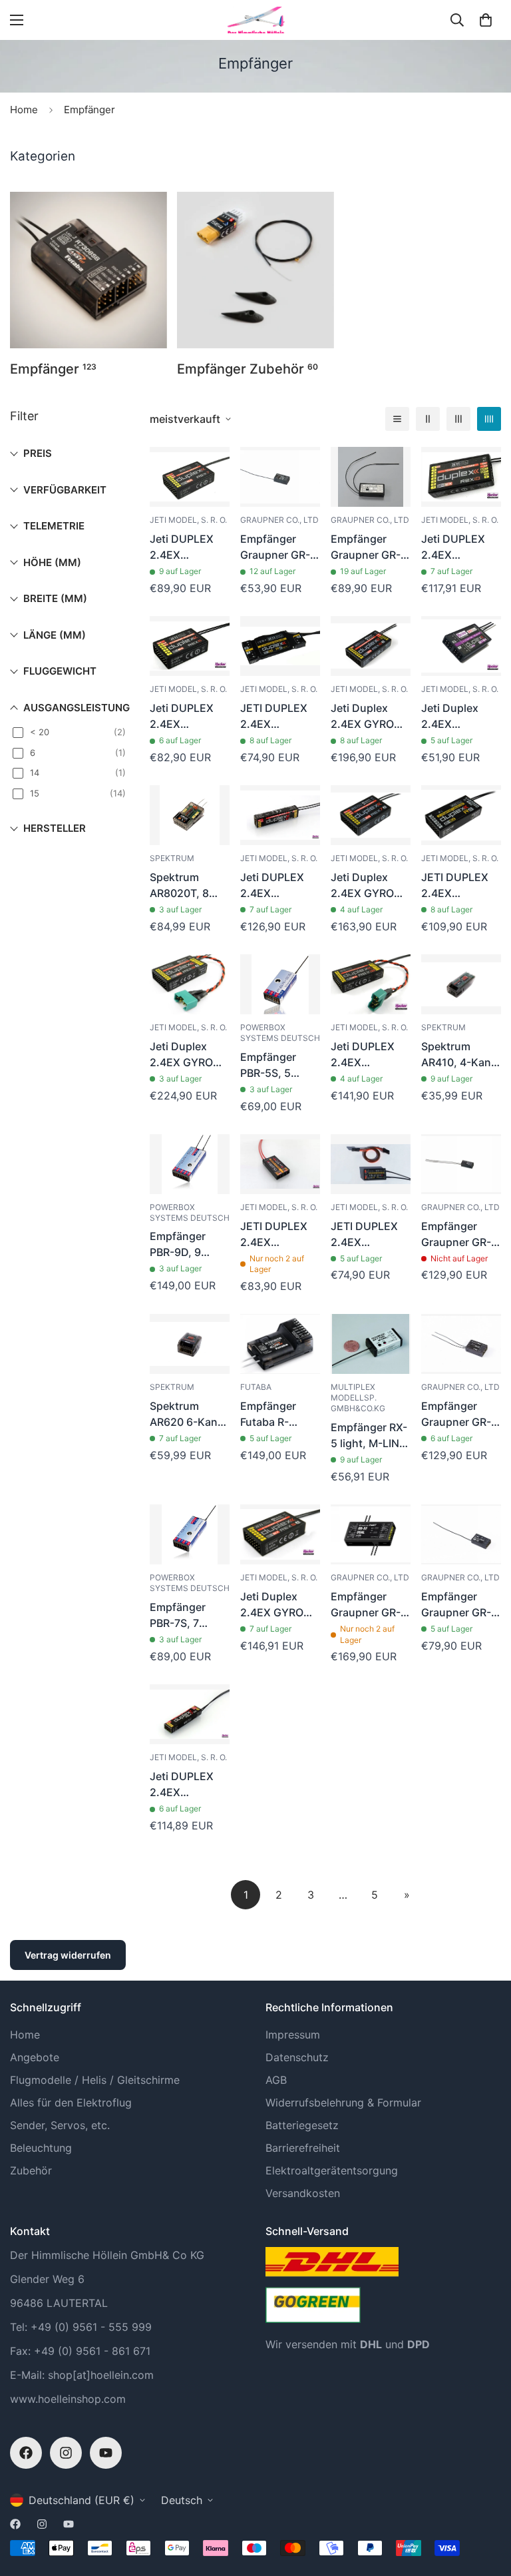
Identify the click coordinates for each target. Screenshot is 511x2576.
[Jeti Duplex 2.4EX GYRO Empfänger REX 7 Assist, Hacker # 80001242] (371, 815)
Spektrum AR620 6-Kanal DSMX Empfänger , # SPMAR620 (188, 1415)
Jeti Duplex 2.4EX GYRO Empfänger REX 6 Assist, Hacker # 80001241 (280, 1605)
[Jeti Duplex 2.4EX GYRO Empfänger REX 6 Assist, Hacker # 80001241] (280, 1534)
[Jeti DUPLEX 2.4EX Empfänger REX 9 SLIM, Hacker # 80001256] (280, 815)
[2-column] (428, 419)
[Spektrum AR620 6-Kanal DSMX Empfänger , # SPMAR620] (190, 1344)
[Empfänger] (88, 270)
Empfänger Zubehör (248, 369)
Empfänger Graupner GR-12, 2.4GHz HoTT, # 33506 (459, 1605)
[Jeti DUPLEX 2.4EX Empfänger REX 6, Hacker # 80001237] (190, 646)
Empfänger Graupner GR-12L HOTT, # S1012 (275, 547)
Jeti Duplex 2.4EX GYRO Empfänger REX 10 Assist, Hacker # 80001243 (370, 717)
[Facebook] (26, 2453)
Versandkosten (303, 2193)
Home (24, 110)
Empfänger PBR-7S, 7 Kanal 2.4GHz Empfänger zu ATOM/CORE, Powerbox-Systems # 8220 (185, 1616)
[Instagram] (66, 2453)
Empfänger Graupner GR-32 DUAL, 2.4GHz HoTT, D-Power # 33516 (366, 1605)
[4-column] (489, 419)
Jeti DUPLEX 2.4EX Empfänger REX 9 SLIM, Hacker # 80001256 (280, 886)
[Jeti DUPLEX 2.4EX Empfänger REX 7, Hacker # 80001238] (190, 477)
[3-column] (458, 419)
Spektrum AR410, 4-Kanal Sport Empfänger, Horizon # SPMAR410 (460, 1055)
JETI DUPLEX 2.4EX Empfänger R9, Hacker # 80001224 (459, 886)
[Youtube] (106, 2453)
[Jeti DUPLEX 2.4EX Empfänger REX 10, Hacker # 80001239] (461, 477)
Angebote (35, 2057)
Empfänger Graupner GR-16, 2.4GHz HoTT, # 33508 (368, 547)
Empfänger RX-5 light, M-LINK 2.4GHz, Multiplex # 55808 (369, 1436)
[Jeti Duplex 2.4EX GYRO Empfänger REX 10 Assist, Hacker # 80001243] (371, 646)
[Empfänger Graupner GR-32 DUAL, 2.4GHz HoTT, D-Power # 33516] (371, 1534)
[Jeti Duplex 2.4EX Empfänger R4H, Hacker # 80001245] (461, 646)
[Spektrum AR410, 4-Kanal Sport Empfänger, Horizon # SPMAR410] (461, 984)
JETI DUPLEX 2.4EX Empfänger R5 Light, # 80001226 (276, 717)
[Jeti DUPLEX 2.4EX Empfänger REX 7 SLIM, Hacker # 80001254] (190, 1714)
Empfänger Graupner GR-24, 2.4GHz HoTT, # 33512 (458, 1415)
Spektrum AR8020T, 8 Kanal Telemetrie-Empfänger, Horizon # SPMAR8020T (185, 886)
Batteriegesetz (302, 2125)
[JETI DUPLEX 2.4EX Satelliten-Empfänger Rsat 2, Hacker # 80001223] (371, 1164)
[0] (486, 20)
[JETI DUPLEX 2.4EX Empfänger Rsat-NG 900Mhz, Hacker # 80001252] (280, 1164)
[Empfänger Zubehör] (255, 270)
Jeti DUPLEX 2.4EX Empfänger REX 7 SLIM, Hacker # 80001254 (189, 1785)
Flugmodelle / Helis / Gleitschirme (95, 2080)
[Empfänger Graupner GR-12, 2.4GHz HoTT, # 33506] (461, 1534)
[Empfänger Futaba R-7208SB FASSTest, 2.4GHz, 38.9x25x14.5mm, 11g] (280, 1344)
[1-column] (397, 419)
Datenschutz (297, 2057)
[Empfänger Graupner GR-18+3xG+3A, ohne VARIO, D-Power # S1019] (461, 1164)
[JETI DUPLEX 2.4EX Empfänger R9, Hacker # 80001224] (461, 815)
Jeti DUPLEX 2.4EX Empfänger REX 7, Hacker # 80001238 (189, 547)
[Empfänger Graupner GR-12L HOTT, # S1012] (280, 477)
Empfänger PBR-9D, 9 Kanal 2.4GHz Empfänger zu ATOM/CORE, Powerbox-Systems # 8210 (185, 1245)
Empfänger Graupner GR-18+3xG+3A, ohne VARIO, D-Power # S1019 (460, 1235)
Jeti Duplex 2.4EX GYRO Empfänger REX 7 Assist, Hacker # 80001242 (370, 886)
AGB (276, 2080)
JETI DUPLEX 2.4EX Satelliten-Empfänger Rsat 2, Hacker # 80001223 (368, 1235)
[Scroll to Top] (485, 2503)
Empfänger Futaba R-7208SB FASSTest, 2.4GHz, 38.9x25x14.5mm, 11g (280, 1415)
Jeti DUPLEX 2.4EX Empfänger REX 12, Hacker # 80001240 (370, 1055)
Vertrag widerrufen (68, 1955)
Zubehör (31, 2170)
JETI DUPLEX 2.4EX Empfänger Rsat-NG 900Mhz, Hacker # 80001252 (274, 1235)
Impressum (293, 2035)
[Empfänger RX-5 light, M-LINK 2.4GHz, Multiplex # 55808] (371, 1344)
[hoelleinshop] (255, 20)
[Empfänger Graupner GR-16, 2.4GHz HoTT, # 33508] (371, 477)
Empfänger (53, 369)
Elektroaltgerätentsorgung (332, 2170)
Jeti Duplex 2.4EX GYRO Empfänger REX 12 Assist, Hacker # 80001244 (189, 1055)
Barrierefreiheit (303, 2148)
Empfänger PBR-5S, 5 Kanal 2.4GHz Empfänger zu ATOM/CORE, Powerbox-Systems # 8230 (276, 1066)
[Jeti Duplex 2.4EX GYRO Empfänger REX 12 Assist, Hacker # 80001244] (190, 984)
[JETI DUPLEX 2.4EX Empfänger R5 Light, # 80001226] (280, 646)
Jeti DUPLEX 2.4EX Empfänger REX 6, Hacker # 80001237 (189, 717)
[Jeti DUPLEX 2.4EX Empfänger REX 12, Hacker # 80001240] (371, 984)
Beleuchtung (41, 2148)
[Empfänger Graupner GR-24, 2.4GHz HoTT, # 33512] (461, 1344)
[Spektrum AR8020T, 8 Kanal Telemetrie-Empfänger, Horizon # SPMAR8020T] (190, 815)
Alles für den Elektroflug (71, 2102)
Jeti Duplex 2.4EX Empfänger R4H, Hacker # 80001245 (457, 717)
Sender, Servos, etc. (60, 2125)
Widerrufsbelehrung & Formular (343, 2102)
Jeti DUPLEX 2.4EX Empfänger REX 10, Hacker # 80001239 (461, 547)
